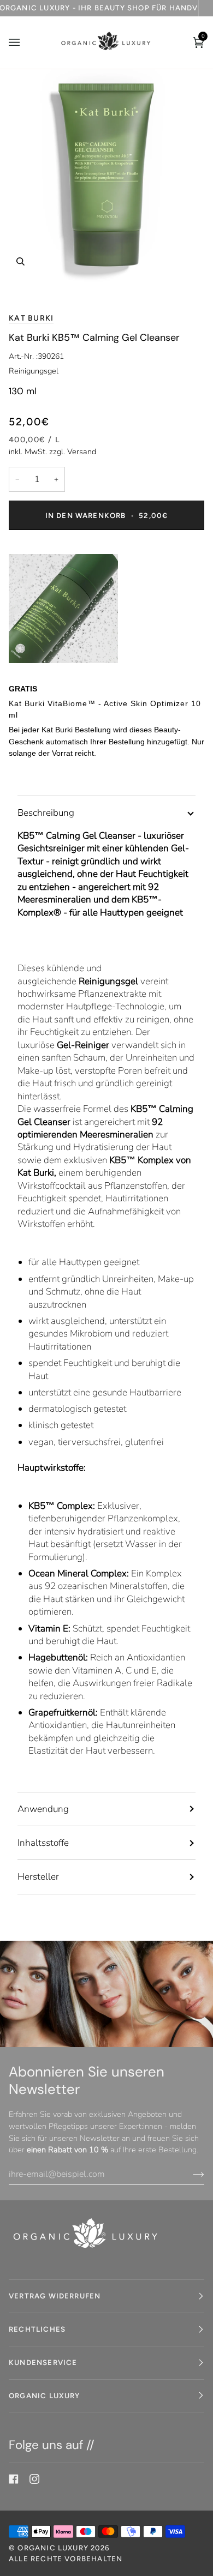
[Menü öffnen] (25, 43)
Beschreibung (46, 813)
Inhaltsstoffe (43, 1843)
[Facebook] (14, 2479)
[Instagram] (34, 2479)
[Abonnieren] (190, 2174)
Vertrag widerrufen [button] (55, 2296)
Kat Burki (31, 318)
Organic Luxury (54, 2548)
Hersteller (38, 1877)
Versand (82, 452)
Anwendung (43, 1809)
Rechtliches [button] (37, 2329)
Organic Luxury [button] (45, 2396)
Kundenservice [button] (43, 2362)
